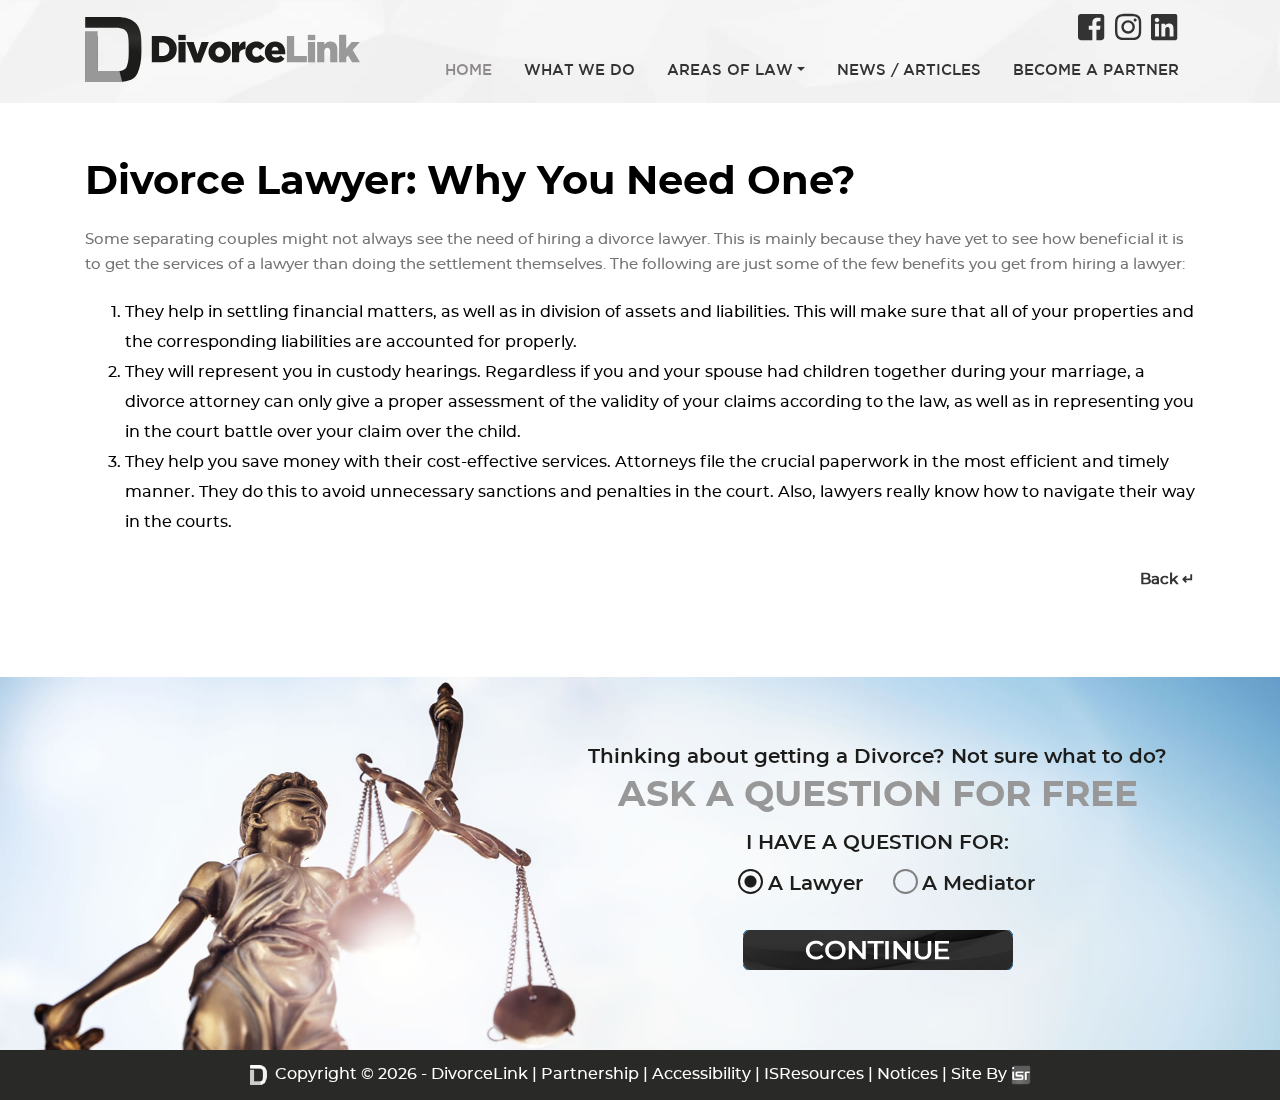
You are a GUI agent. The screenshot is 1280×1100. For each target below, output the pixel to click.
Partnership (590, 1074)
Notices (907, 1074)
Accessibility (701, 1074)
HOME (468, 69)
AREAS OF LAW (730, 69)
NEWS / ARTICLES (909, 69)
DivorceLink (479, 1074)
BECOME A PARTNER (1096, 69)
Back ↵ (1167, 579)
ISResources (814, 1074)
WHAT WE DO (579, 69)
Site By (981, 1074)
